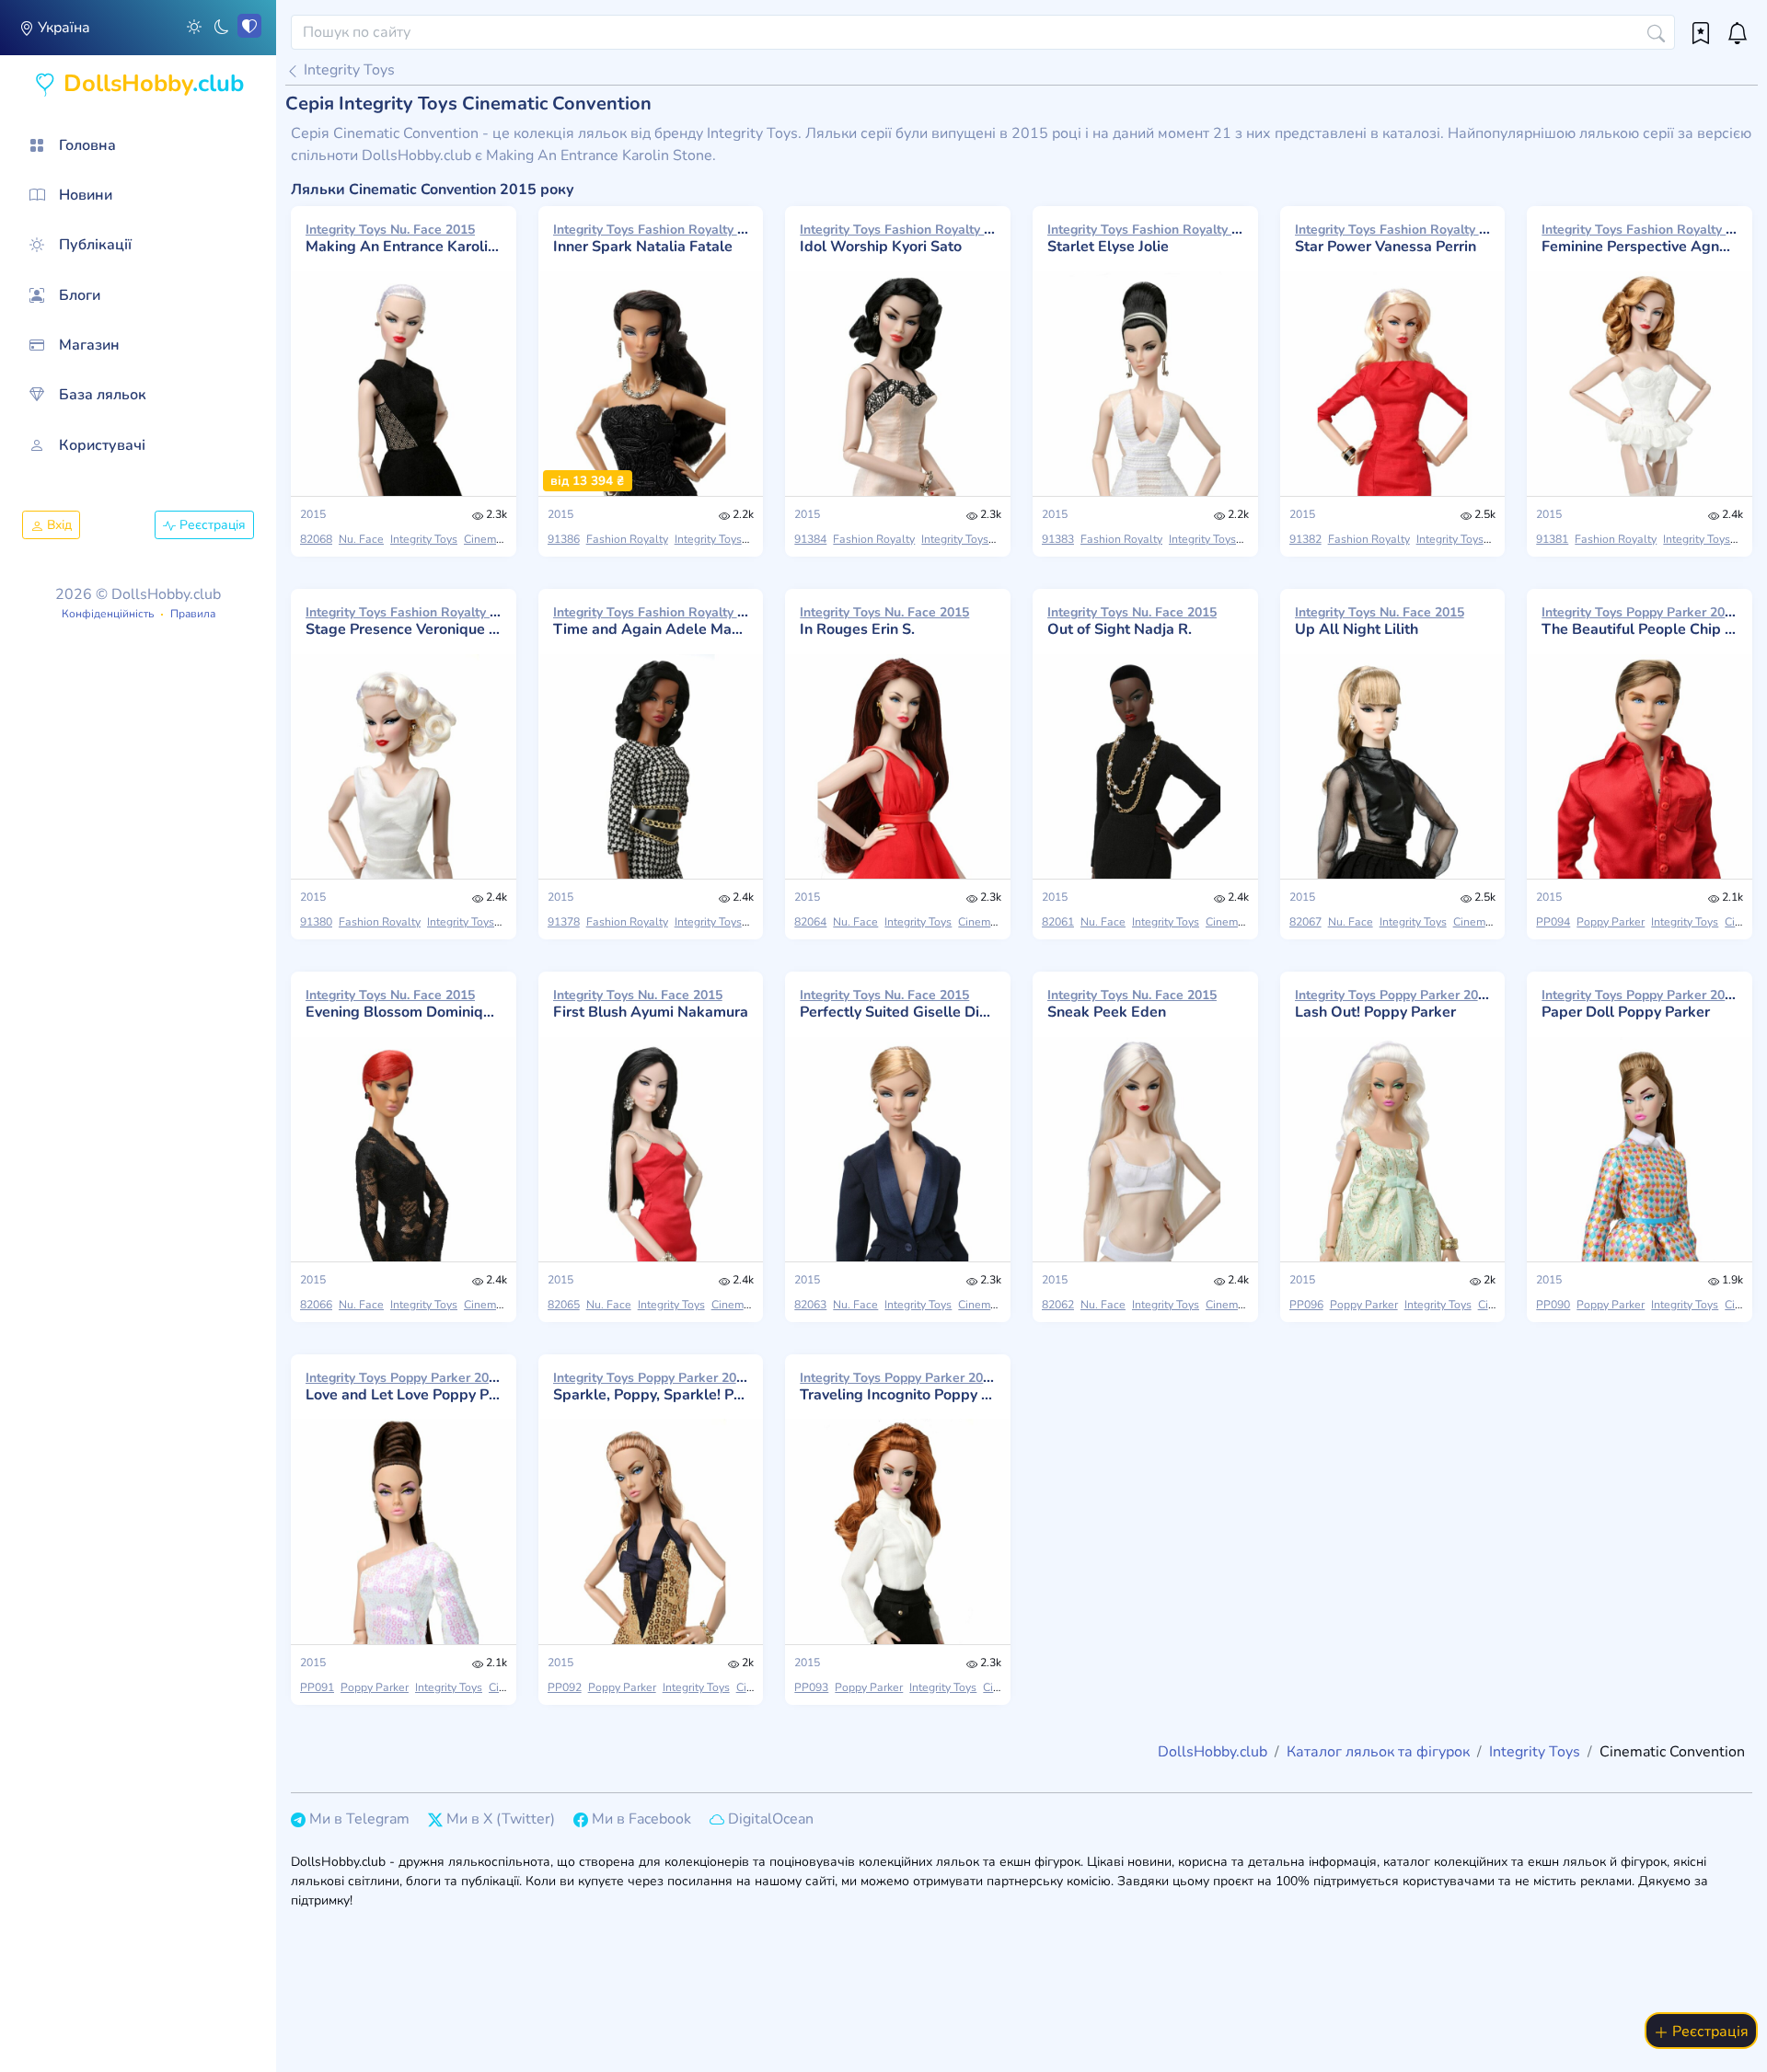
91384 (810, 539)
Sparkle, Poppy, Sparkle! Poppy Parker (651, 1387)
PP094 (1553, 922)
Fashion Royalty (627, 539)
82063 (810, 1305)
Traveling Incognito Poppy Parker (898, 1387)
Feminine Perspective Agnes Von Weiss (1640, 238)
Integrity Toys (347, 70)
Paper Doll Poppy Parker (1640, 1004)
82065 (564, 1305)
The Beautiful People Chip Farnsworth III (1640, 621)
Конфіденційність (108, 614)
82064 (810, 922)
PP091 (317, 1687)
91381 (1552, 539)
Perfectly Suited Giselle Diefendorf (898, 1004)
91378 (564, 922)
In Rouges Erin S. (884, 621)
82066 (316, 1305)
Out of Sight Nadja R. (1132, 621)
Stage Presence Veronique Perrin (404, 621)
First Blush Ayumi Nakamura (651, 1004)
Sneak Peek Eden (1132, 1004)
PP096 (1306, 1305)
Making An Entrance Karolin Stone (404, 238)
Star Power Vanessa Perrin (1393, 238)
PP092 (565, 1687)
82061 (1058, 922)
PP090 (1553, 1305)
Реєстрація (211, 525)
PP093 (811, 1687)
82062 (1058, 1305)
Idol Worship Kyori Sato (898, 238)
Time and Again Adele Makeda (651, 621)
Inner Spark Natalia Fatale (651, 238)
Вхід (58, 525)
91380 (316, 922)
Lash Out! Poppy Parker (1393, 1004)
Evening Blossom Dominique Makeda (404, 1004)
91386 (564, 539)
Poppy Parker (1611, 922)
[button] (194, 26)
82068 (316, 539)
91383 (1058, 539)
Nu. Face (361, 539)
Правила (193, 614)
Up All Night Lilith (1380, 621)
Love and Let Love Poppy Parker (404, 1387)
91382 (1305, 539)
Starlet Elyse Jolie (1145, 238)
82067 (1305, 922)
